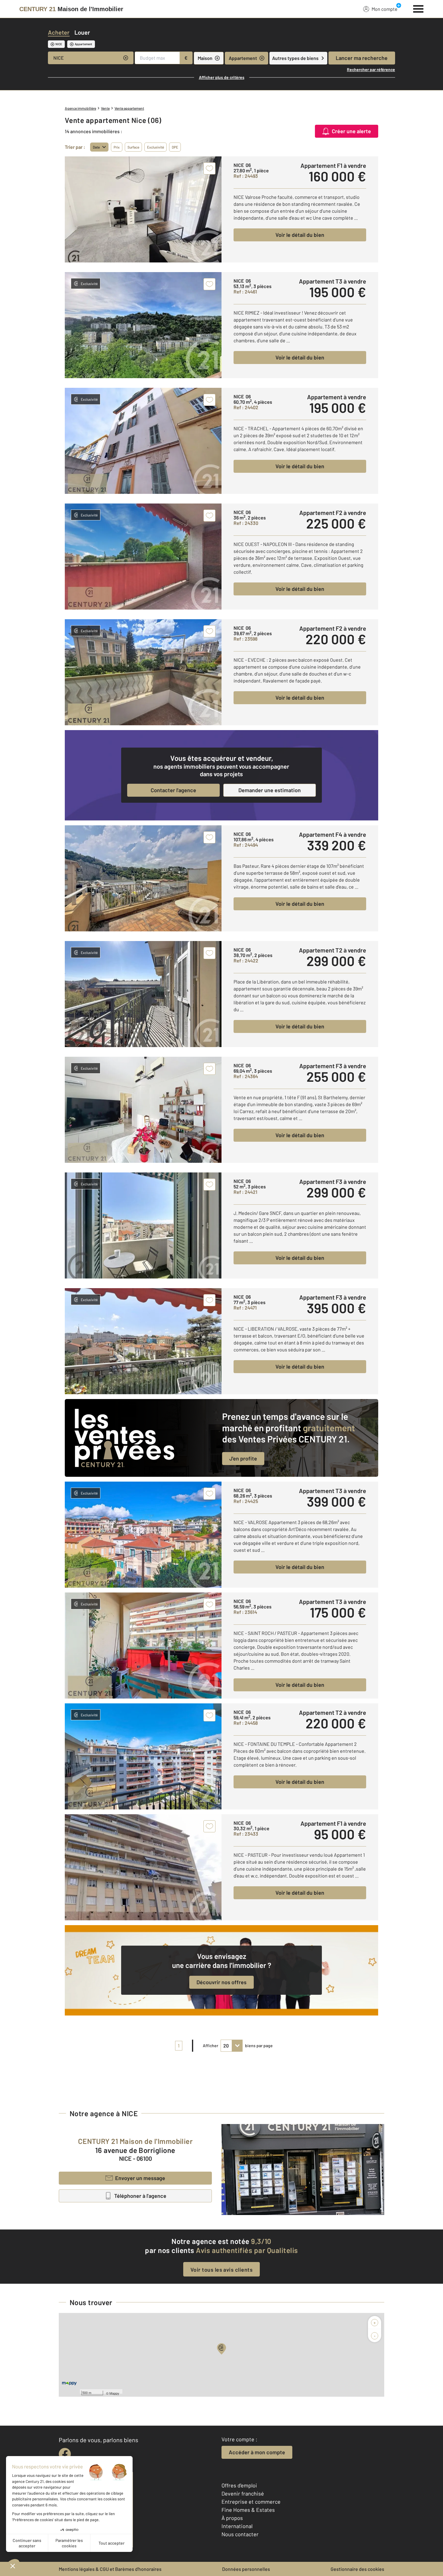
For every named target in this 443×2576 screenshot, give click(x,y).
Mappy (114, 2393)
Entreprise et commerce (251, 2502)
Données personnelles (246, 2569)
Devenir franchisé (243, 2493)
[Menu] (418, 8)
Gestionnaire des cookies (357, 2569)
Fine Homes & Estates (248, 2510)
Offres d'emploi (239, 2485)
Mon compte (385, 9)
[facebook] (65, 2454)
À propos (232, 2518)
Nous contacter (240, 2534)
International (237, 2526)
